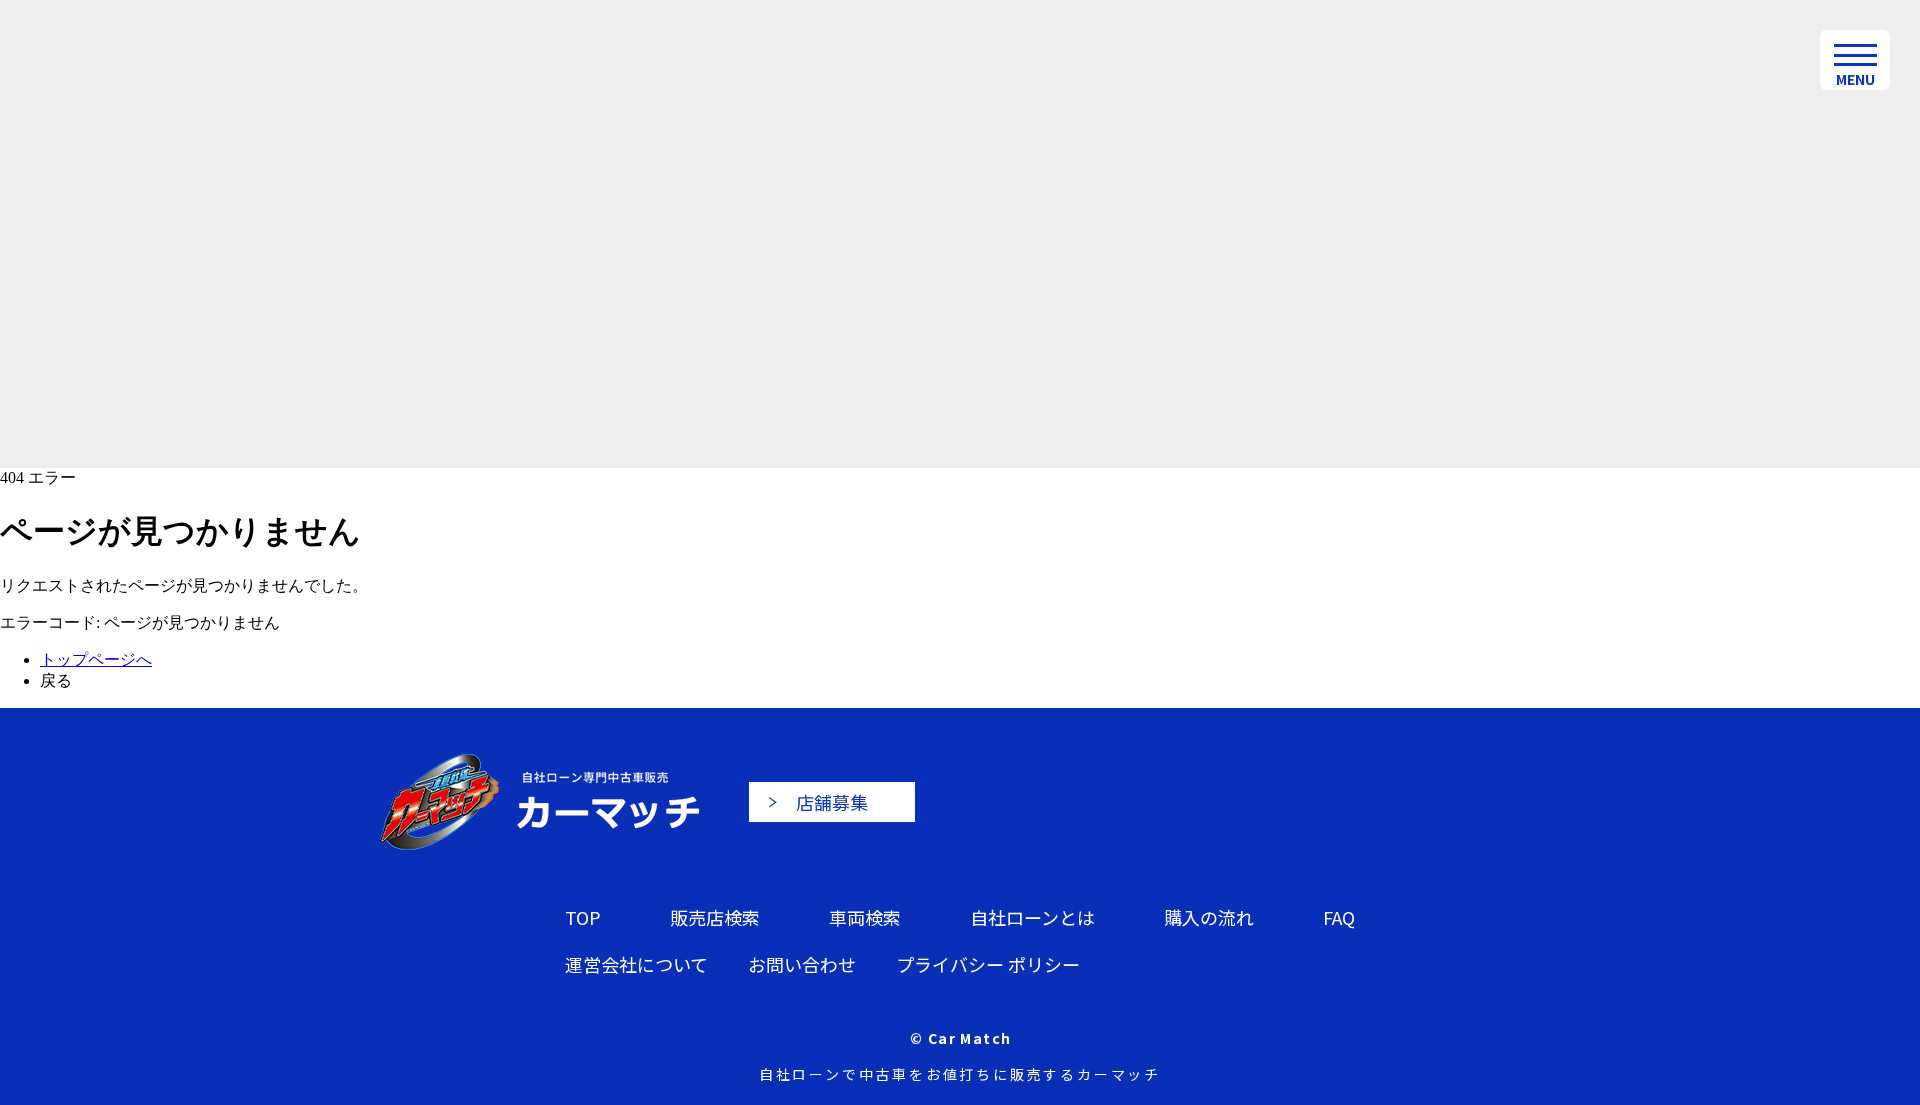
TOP (583, 917)
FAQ (1339, 917)
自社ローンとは (1032, 917)
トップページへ (96, 659)
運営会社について (636, 964)
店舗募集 (832, 802)
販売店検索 (715, 917)
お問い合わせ (802, 964)
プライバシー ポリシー (988, 964)
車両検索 (865, 917)
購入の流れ (1209, 917)
